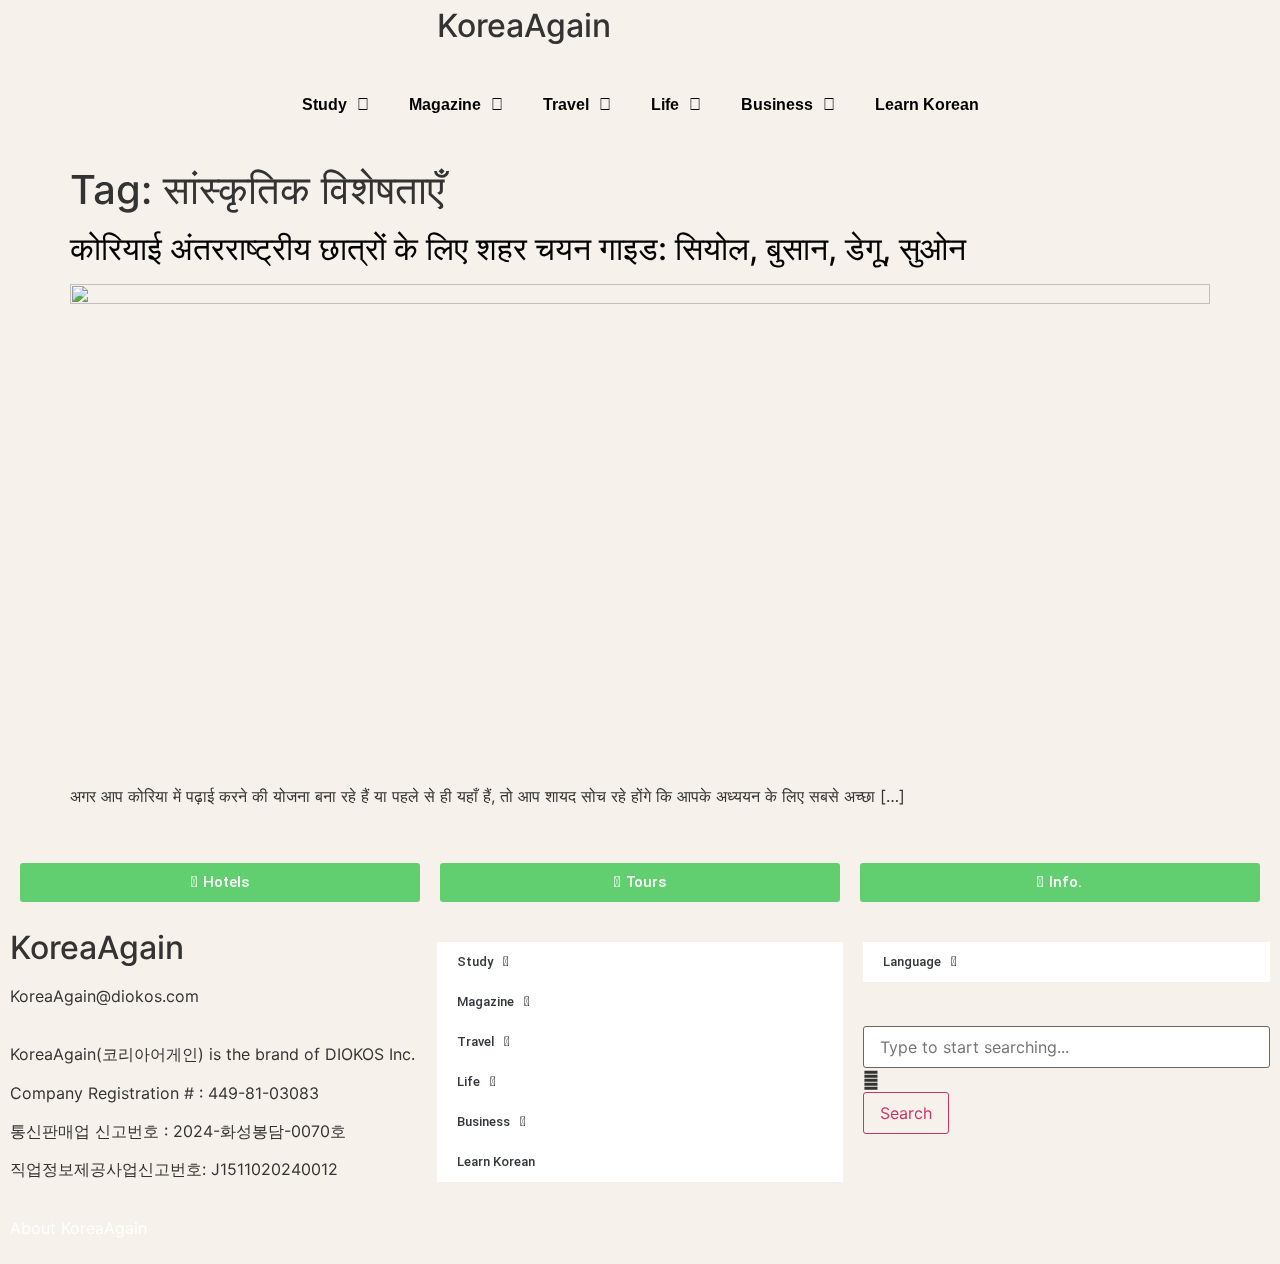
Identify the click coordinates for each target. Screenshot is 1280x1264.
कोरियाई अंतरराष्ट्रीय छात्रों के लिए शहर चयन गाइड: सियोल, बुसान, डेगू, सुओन (518, 248)
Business (777, 104)
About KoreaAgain (78, 1228)
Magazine (445, 104)
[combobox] (1066, 1047)
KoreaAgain (524, 25)
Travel (566, 104)
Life (665, 104)
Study (324, 104)
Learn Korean (927, 104)
